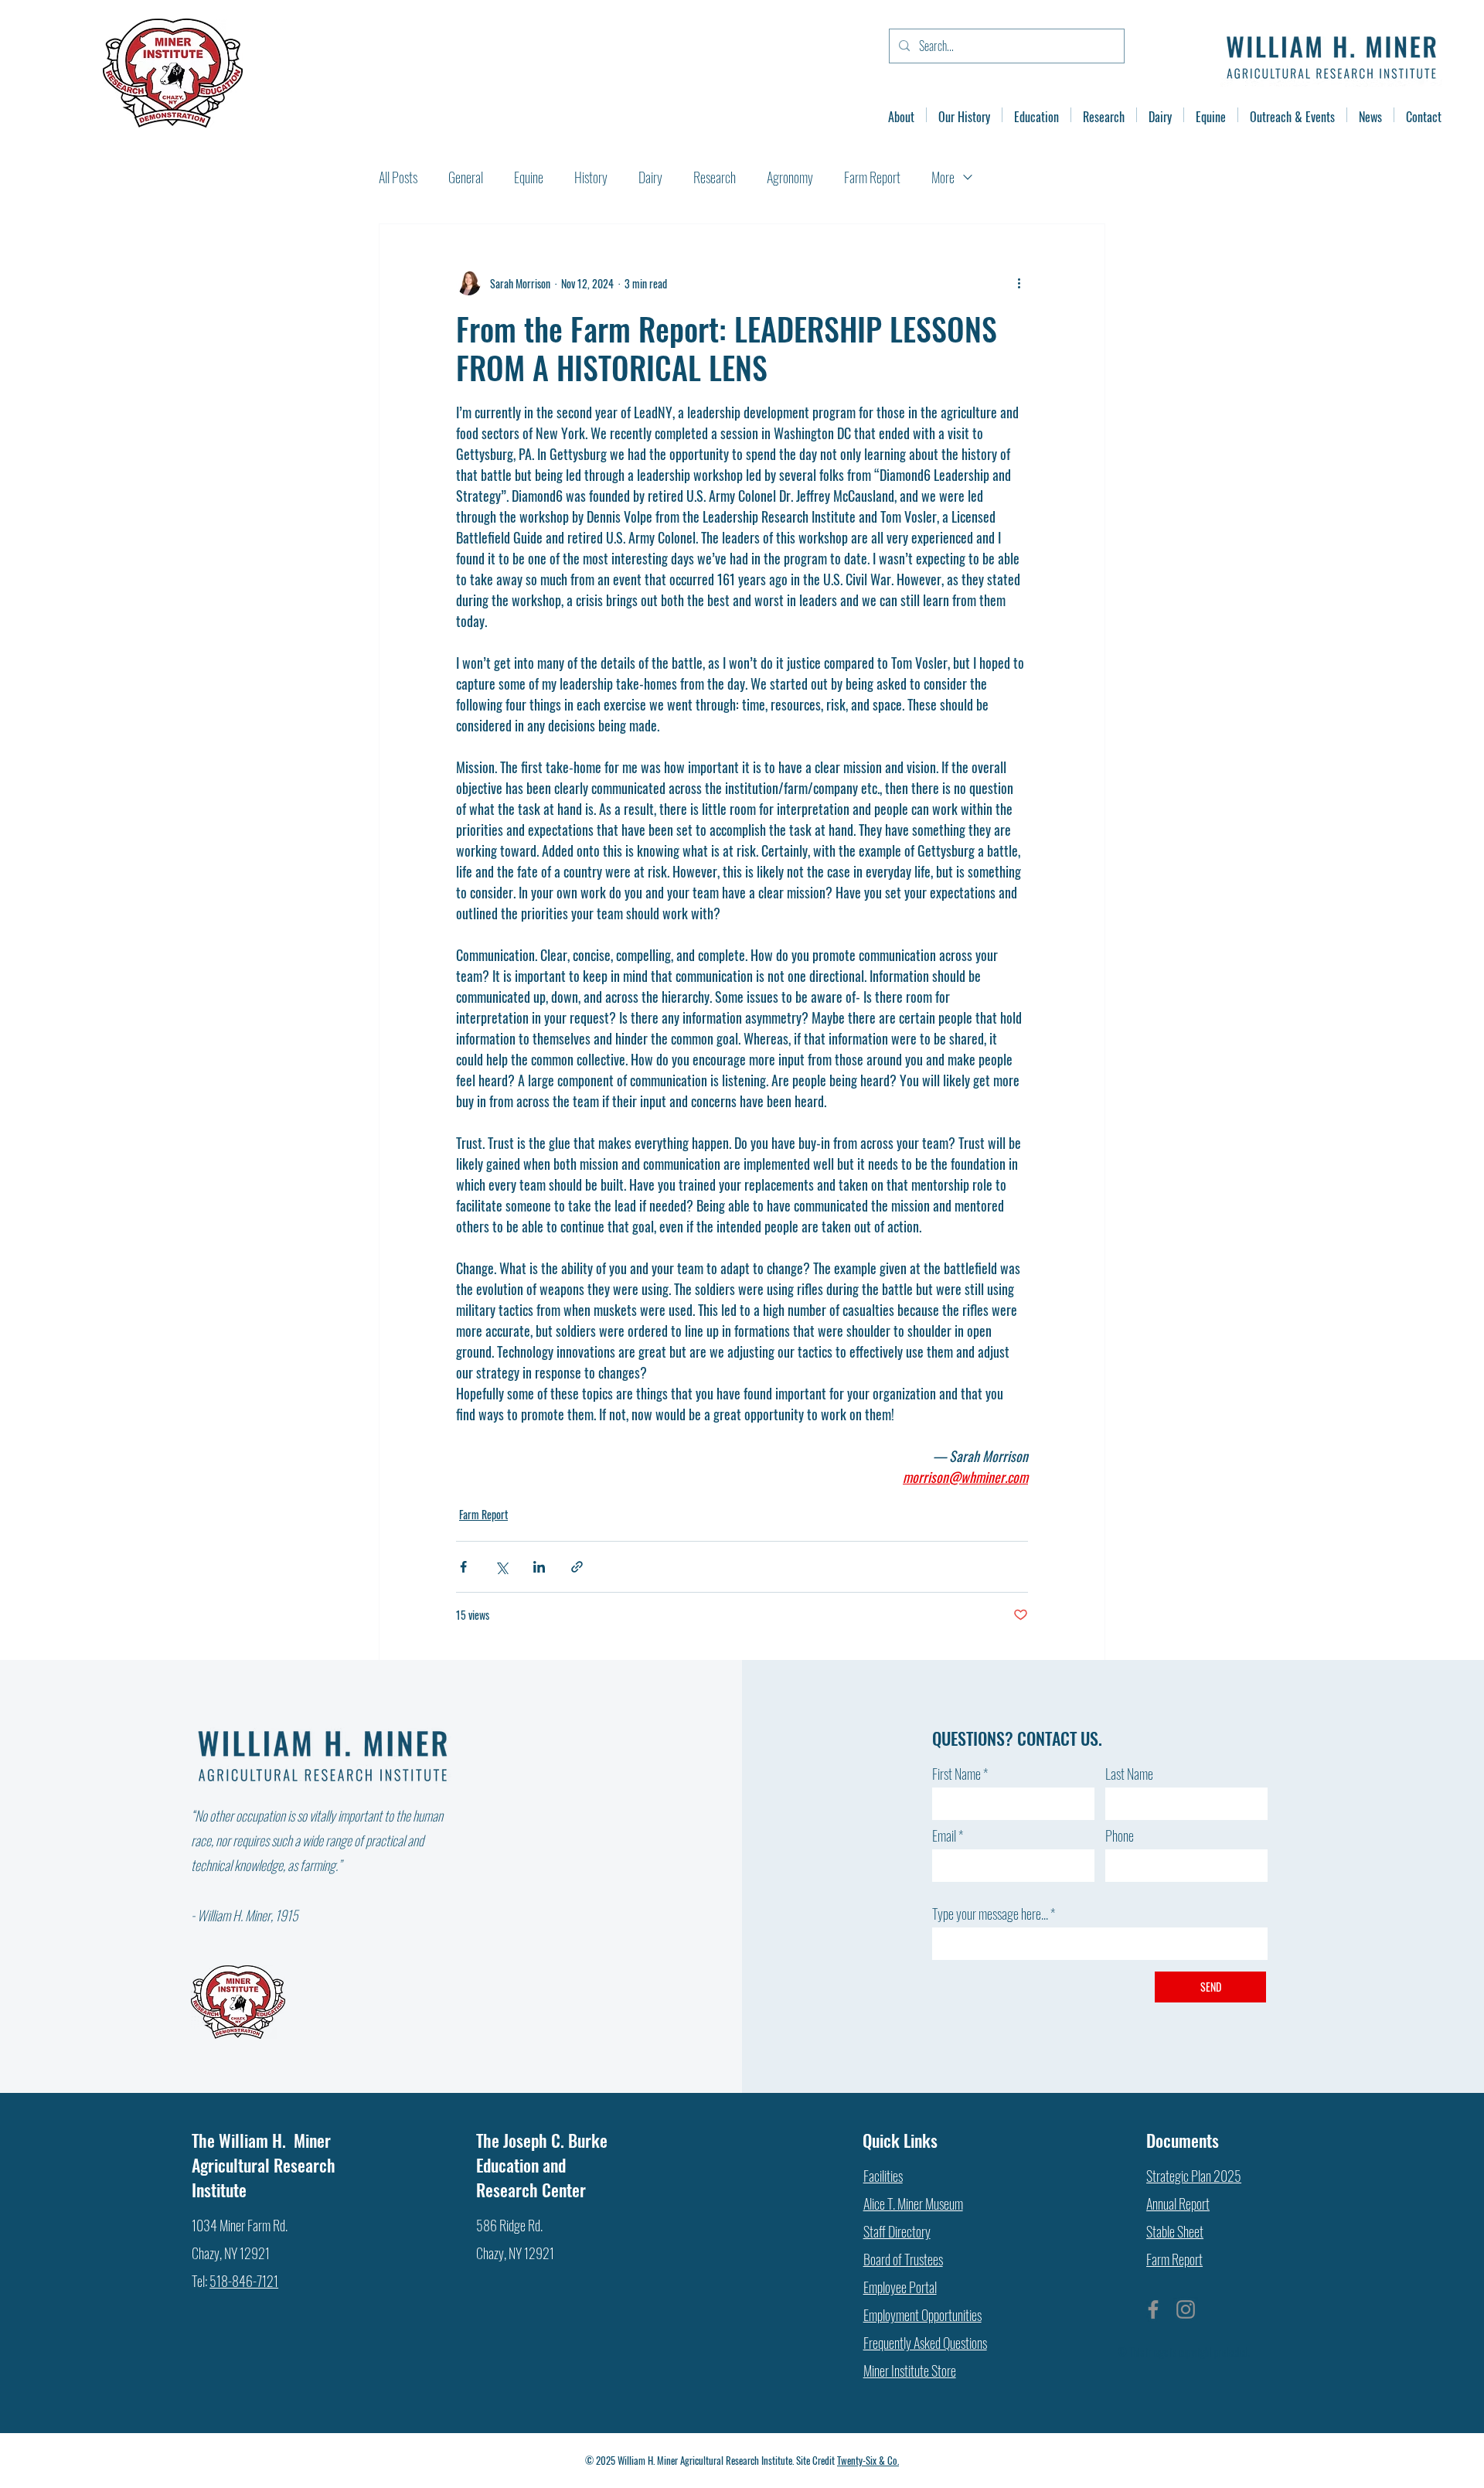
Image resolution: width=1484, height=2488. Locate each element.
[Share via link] (577, 1567)
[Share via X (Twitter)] (501, 1567)
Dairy (650, 177)
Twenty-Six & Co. (868, 2460)
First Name (956, 1774)
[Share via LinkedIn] (539, 1567)
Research (715, 177)
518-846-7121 (244, 2281)
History (591, 177)
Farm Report (872, 177)
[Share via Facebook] (463, 1567)
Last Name (1129, 1774)
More (943, 177)
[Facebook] (1153, 2309)
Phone (1120, 1835)
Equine (529, 177)
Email (944, 1835)
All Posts (398, 177)
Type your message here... (990, 1914)
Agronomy (790, 177)
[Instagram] (1186, 2309)
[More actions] (1019, 283)
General (466, 177)
